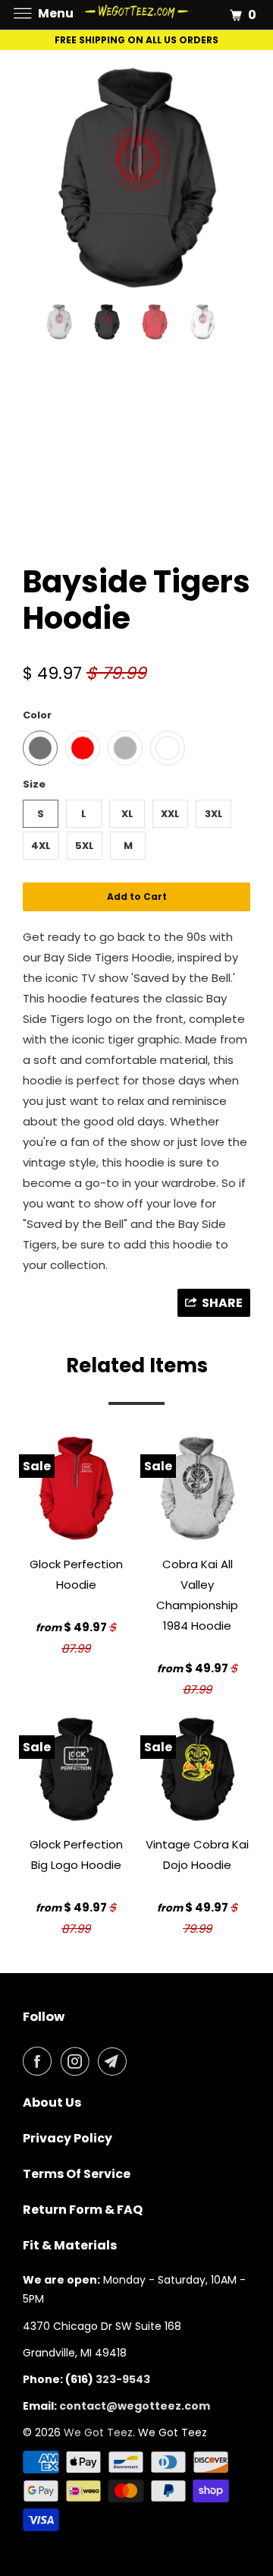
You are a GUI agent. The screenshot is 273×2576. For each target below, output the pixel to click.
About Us (52, 2102)
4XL (41, 846)
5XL (85, 846)
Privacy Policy (67, 2138)
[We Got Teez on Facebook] (40, 2061)
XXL (170, 814)
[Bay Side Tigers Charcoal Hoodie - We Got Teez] (136, 178)
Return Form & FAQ (83, 2210)
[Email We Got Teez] (115, 2061)
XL (127, 814)
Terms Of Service (77, 2174)
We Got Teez (98, 2432)
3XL (214, 814)
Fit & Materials (70, 2245)
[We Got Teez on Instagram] (78, 2061)
